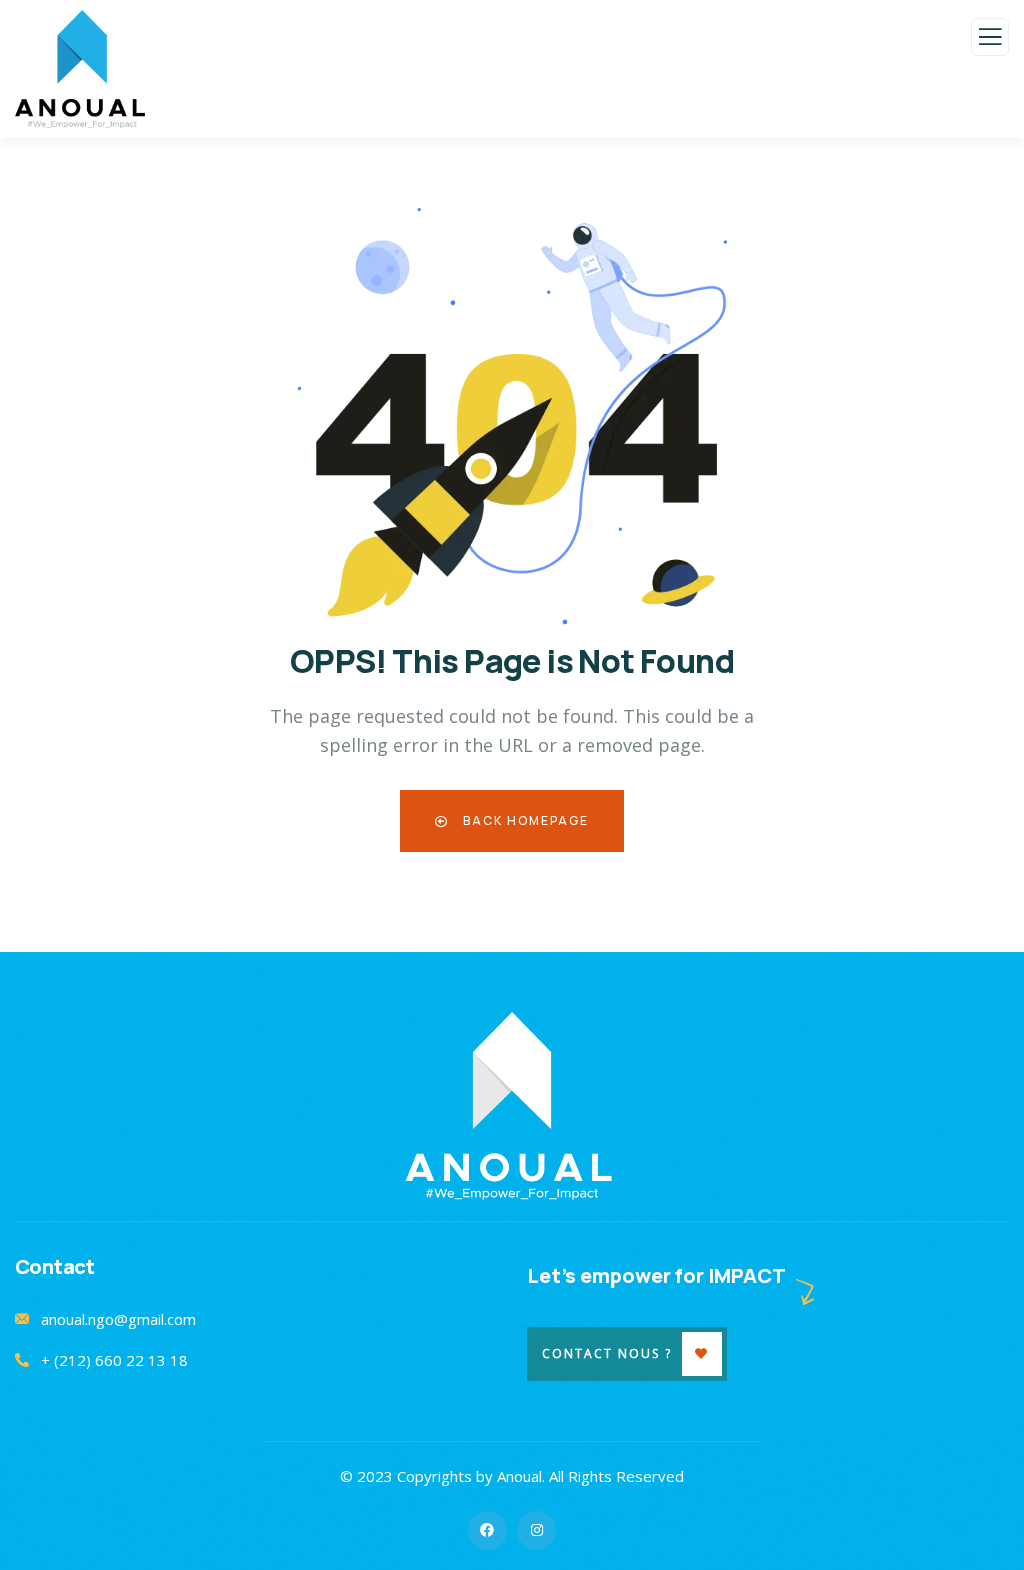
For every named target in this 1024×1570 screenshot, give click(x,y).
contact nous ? (607, 1353)
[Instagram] (536, 1530)
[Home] (512, 1106)
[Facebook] (487, 1530)
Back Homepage (524, 820)
